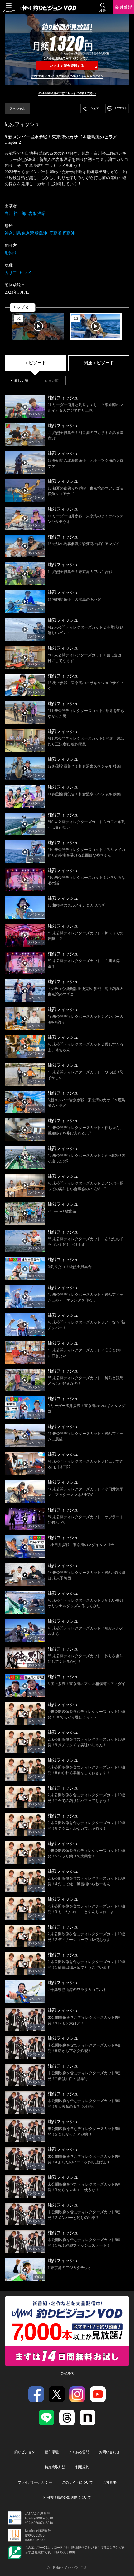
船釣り (11, 253)
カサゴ (11, 273)
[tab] (35, 363)
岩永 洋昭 (37, 214)
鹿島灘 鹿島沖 (62, 233)
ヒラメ (25, 273)
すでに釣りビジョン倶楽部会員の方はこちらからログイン (67, 76)
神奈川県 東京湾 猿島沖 (26, 233)
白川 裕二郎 (15, 214)
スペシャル (17, 109)
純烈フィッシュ (22, 124)
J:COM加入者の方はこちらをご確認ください (67, 93)
